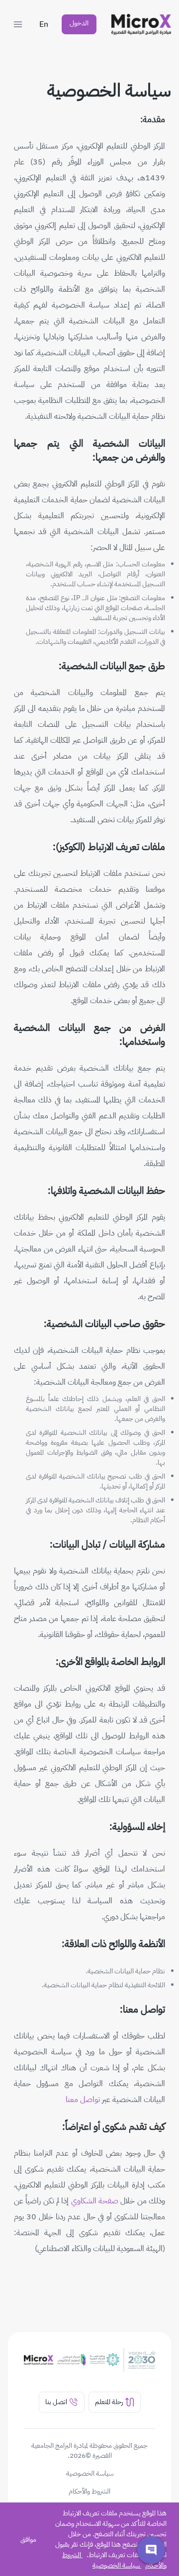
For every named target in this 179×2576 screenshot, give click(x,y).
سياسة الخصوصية (116, 2565)
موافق (28, 2539)
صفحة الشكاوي (95, 2201)
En (44, 24)
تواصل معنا (83, 2100)
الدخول (79, 23)
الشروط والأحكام (89, 2492)
